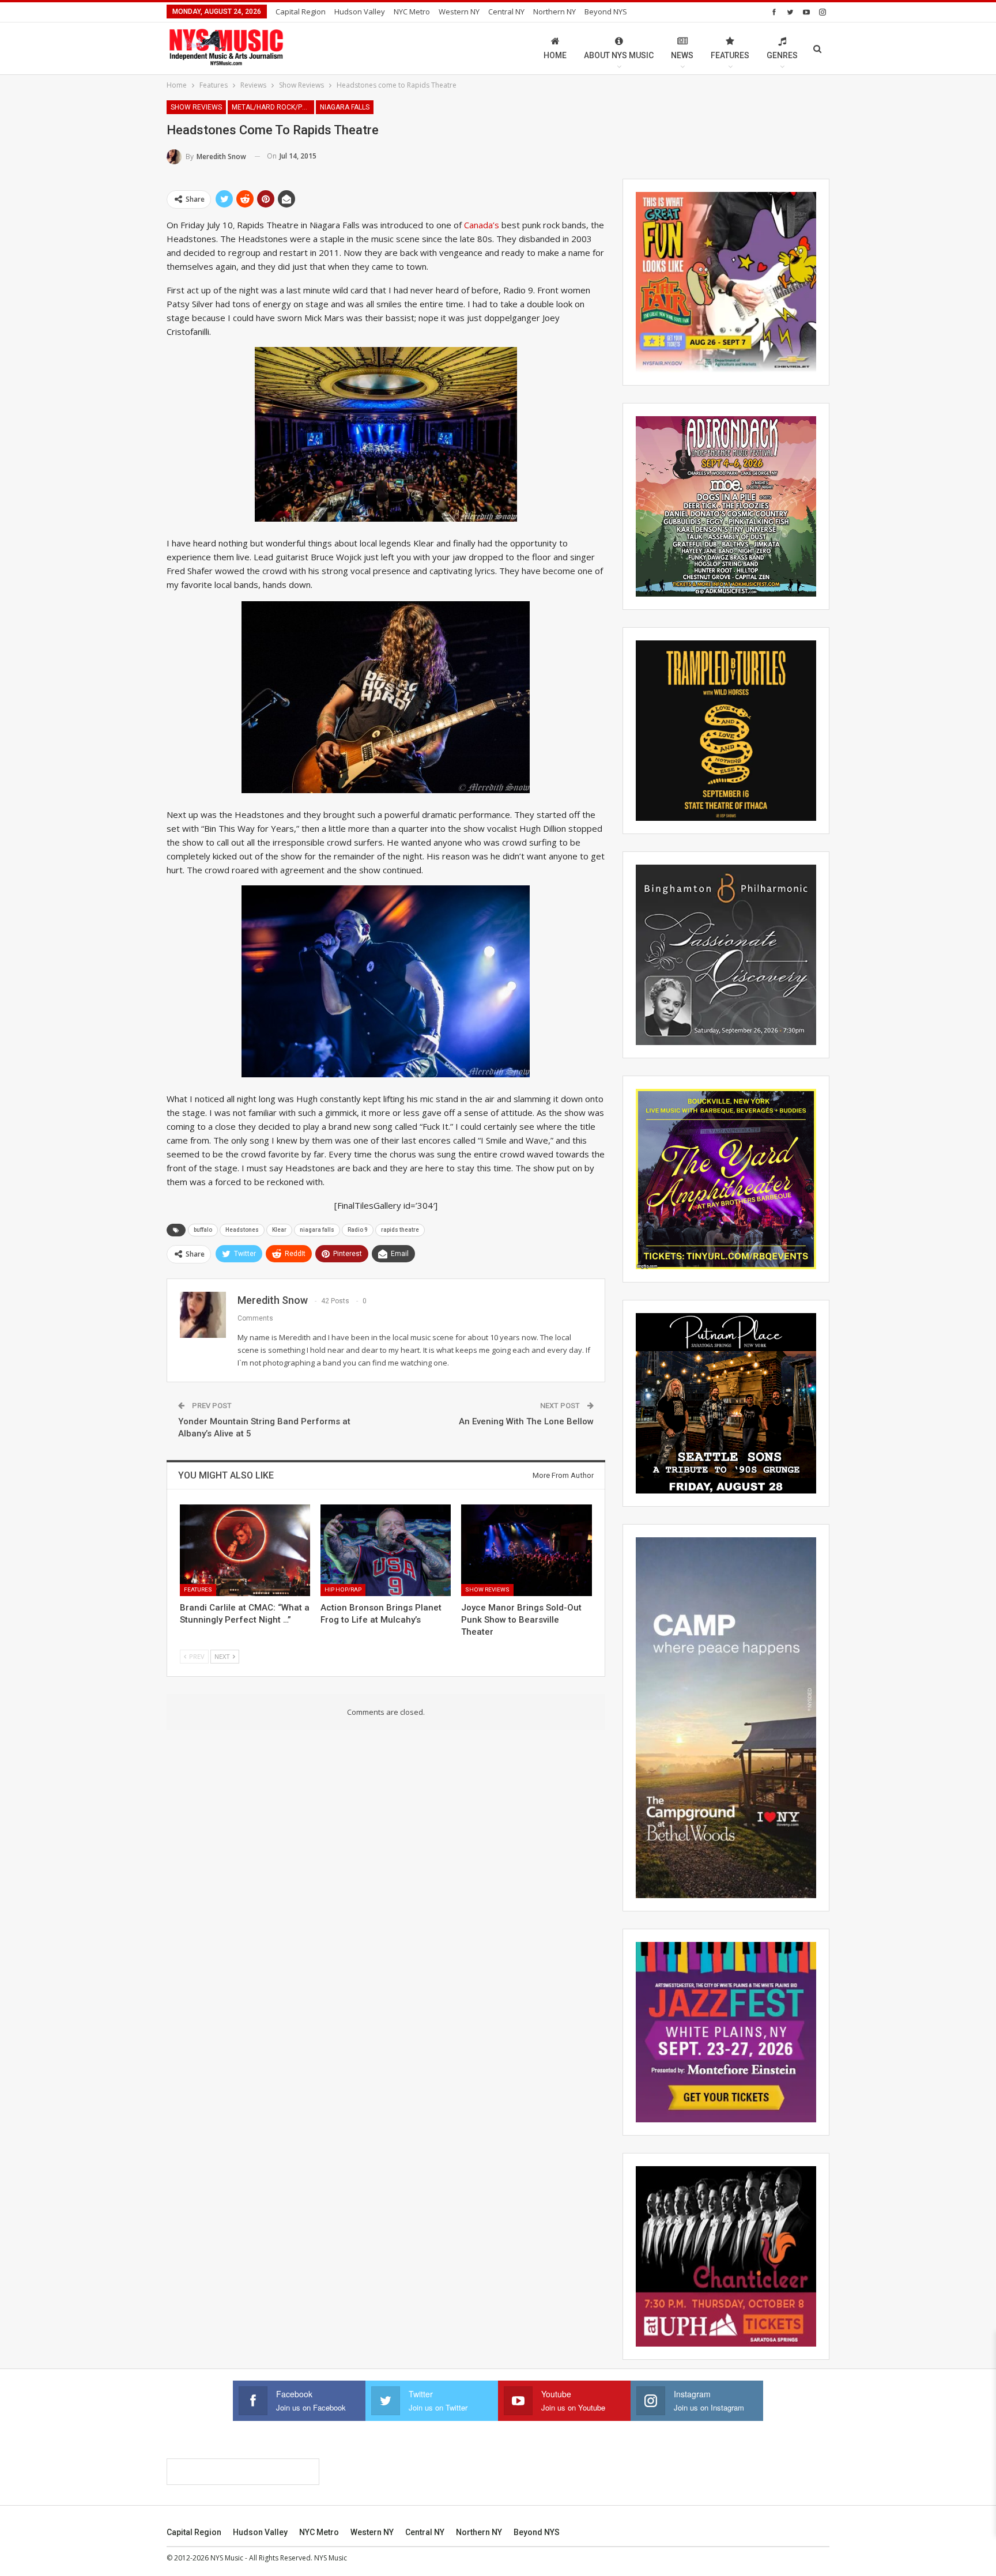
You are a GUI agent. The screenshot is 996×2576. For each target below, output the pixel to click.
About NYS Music (619, 55)
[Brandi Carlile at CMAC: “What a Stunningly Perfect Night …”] (245, 1550)
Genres (782, 55)
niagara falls (317, 1230)
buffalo (203, 1230)
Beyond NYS (606, 12)
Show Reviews (196, 107)
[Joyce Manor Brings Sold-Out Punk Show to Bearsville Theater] (526, 1550)
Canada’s (482, 225)
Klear (279, 1230)
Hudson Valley (360, 12)
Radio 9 (358, 1230)
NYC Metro (412, 12)
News (682, 55)
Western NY (459, 12)
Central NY (506, 12)
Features (730, 55)
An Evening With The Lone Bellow (526, 1421)
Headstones (242, 1230)
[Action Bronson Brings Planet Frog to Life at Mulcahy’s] (386, 1550)
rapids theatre (400, 1230)
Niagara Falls (345, 107)
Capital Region (301, 12)
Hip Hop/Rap (343, 1589)
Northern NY (554, 12)
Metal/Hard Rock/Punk (273, 107)
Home (555, 55)
